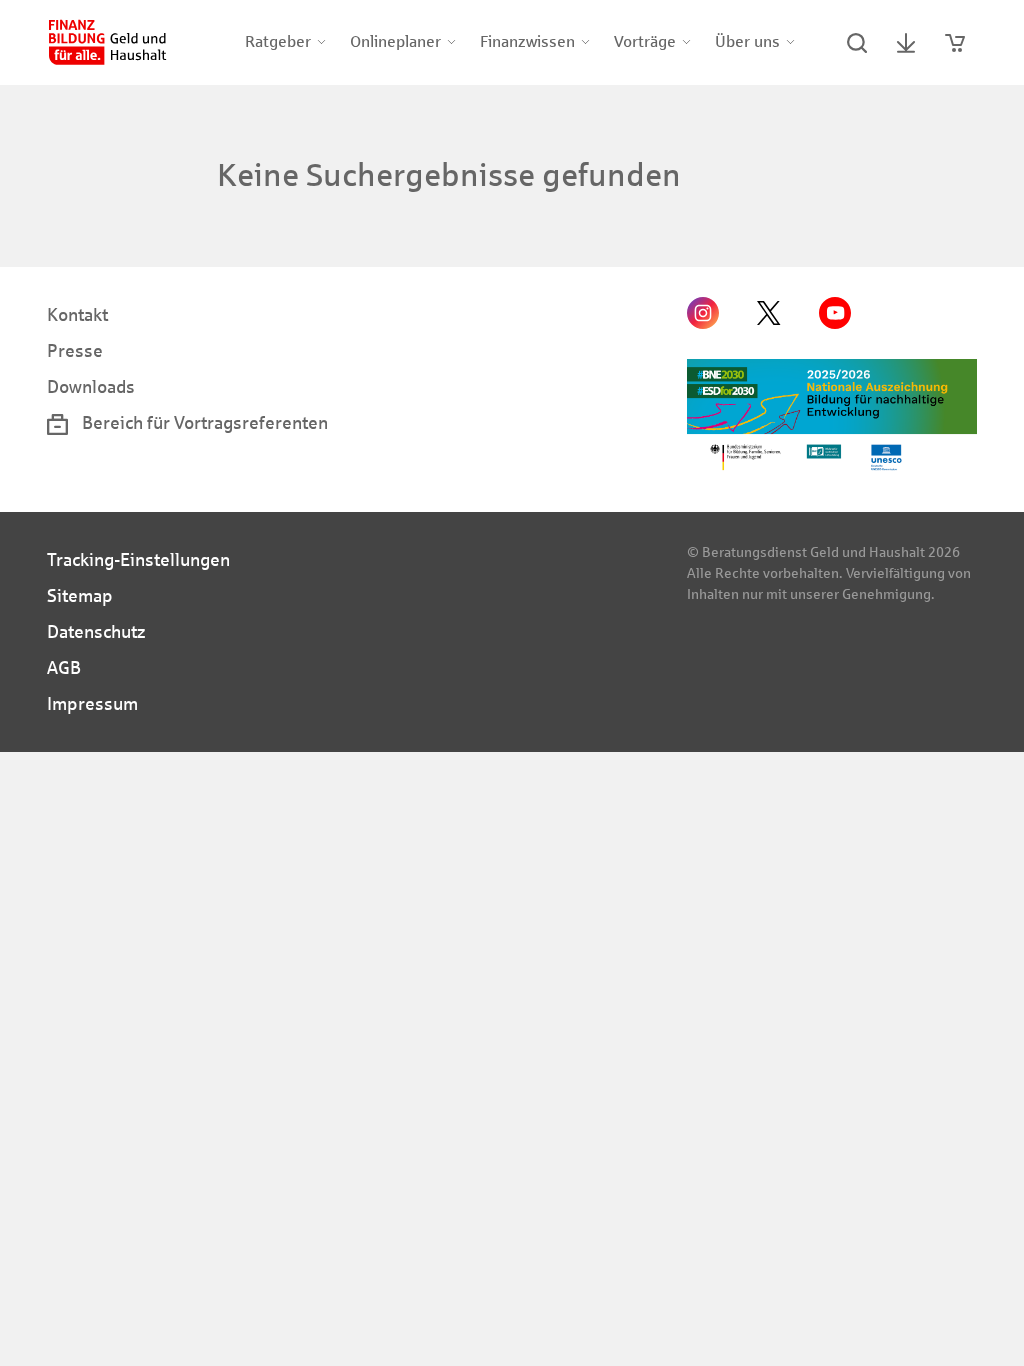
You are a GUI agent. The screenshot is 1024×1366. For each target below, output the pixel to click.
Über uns (747, 41)
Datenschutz (96, 632)
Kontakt (77, 315)
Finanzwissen (527, 41)
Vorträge (645, 41)
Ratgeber (278, 41)
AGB (64, 668)
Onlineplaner (395, 41)
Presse (75, 351)
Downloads (91, 387)
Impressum (92, 704)
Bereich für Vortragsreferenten (203, 423)
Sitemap (80, 596)
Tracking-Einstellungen (138, 560)
